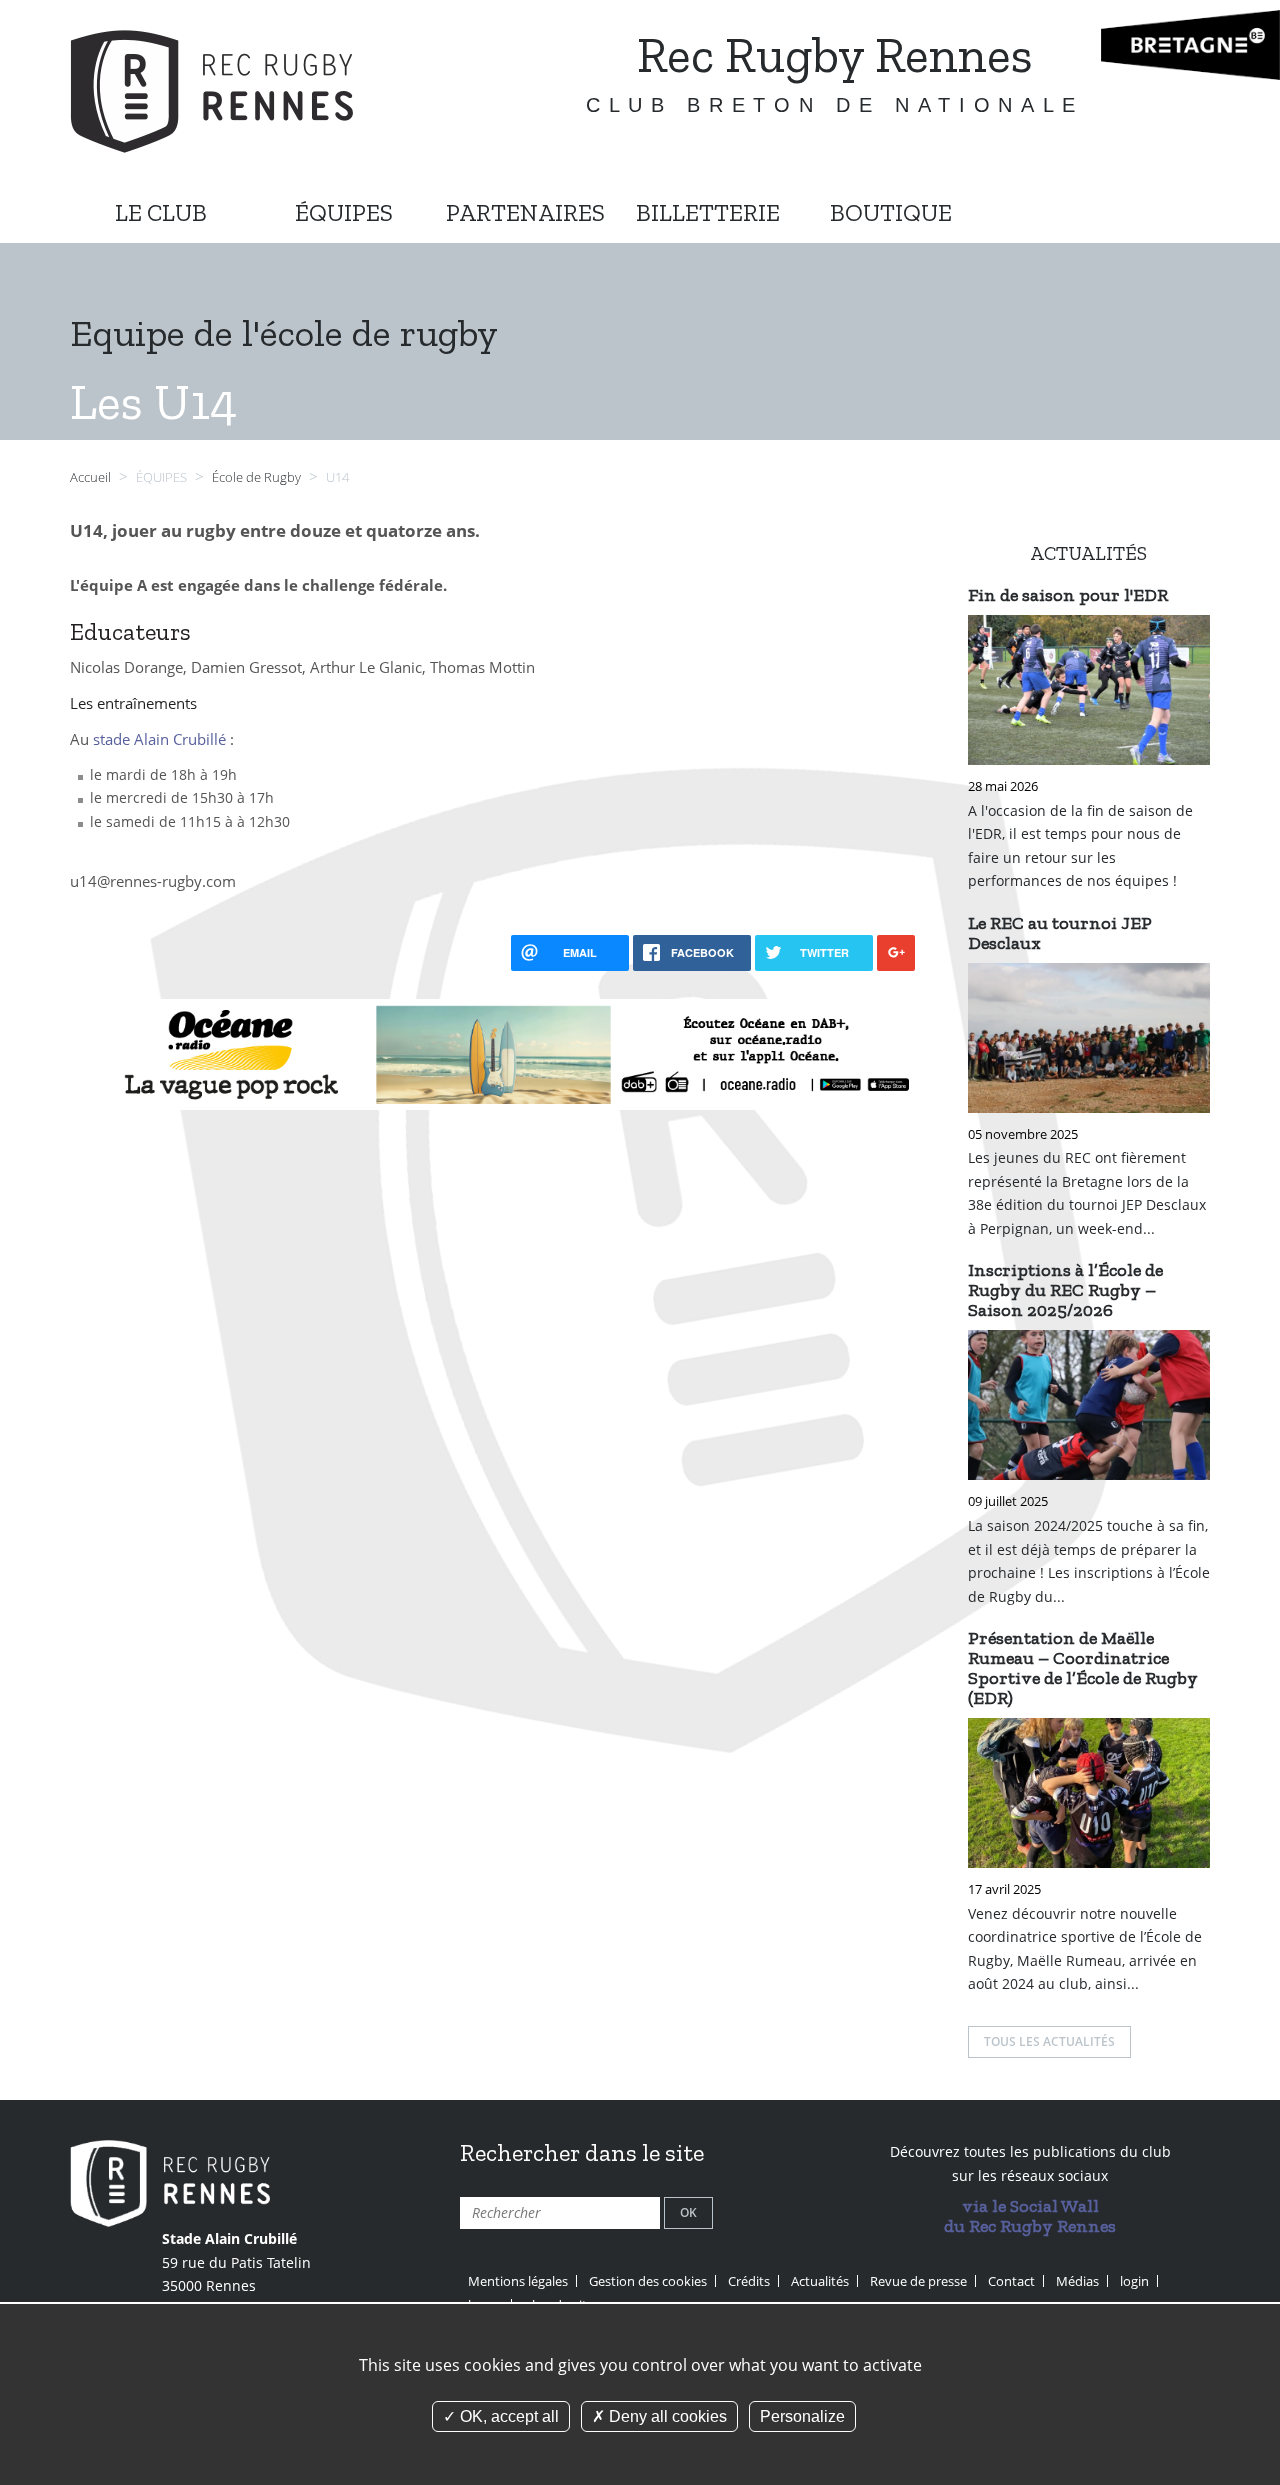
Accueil (90, 477)
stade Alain (133, 739)
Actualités (820, 2281)
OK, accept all (507, 2416)
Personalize (802, 2416)
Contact (1011, 2281)
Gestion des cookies (648, 2281)
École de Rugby (258, 477)
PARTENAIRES (525, 212)
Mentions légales (518, 2281)
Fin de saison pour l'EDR (1068, 595)
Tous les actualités (1049, 2041)
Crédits (749, 2281)
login (1134, 2281)
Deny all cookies (666, 2416)
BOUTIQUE (891, 212)
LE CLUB (161, 212)
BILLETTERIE (708, 212)
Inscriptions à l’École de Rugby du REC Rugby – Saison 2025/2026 (1065, 1290)
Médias (1077, 2281)
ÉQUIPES (344, 212)
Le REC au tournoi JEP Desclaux (1060, 933)
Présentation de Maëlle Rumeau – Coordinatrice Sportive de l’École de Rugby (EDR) (1083, 1668)
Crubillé (199, 739)
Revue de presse (918, 2281)
